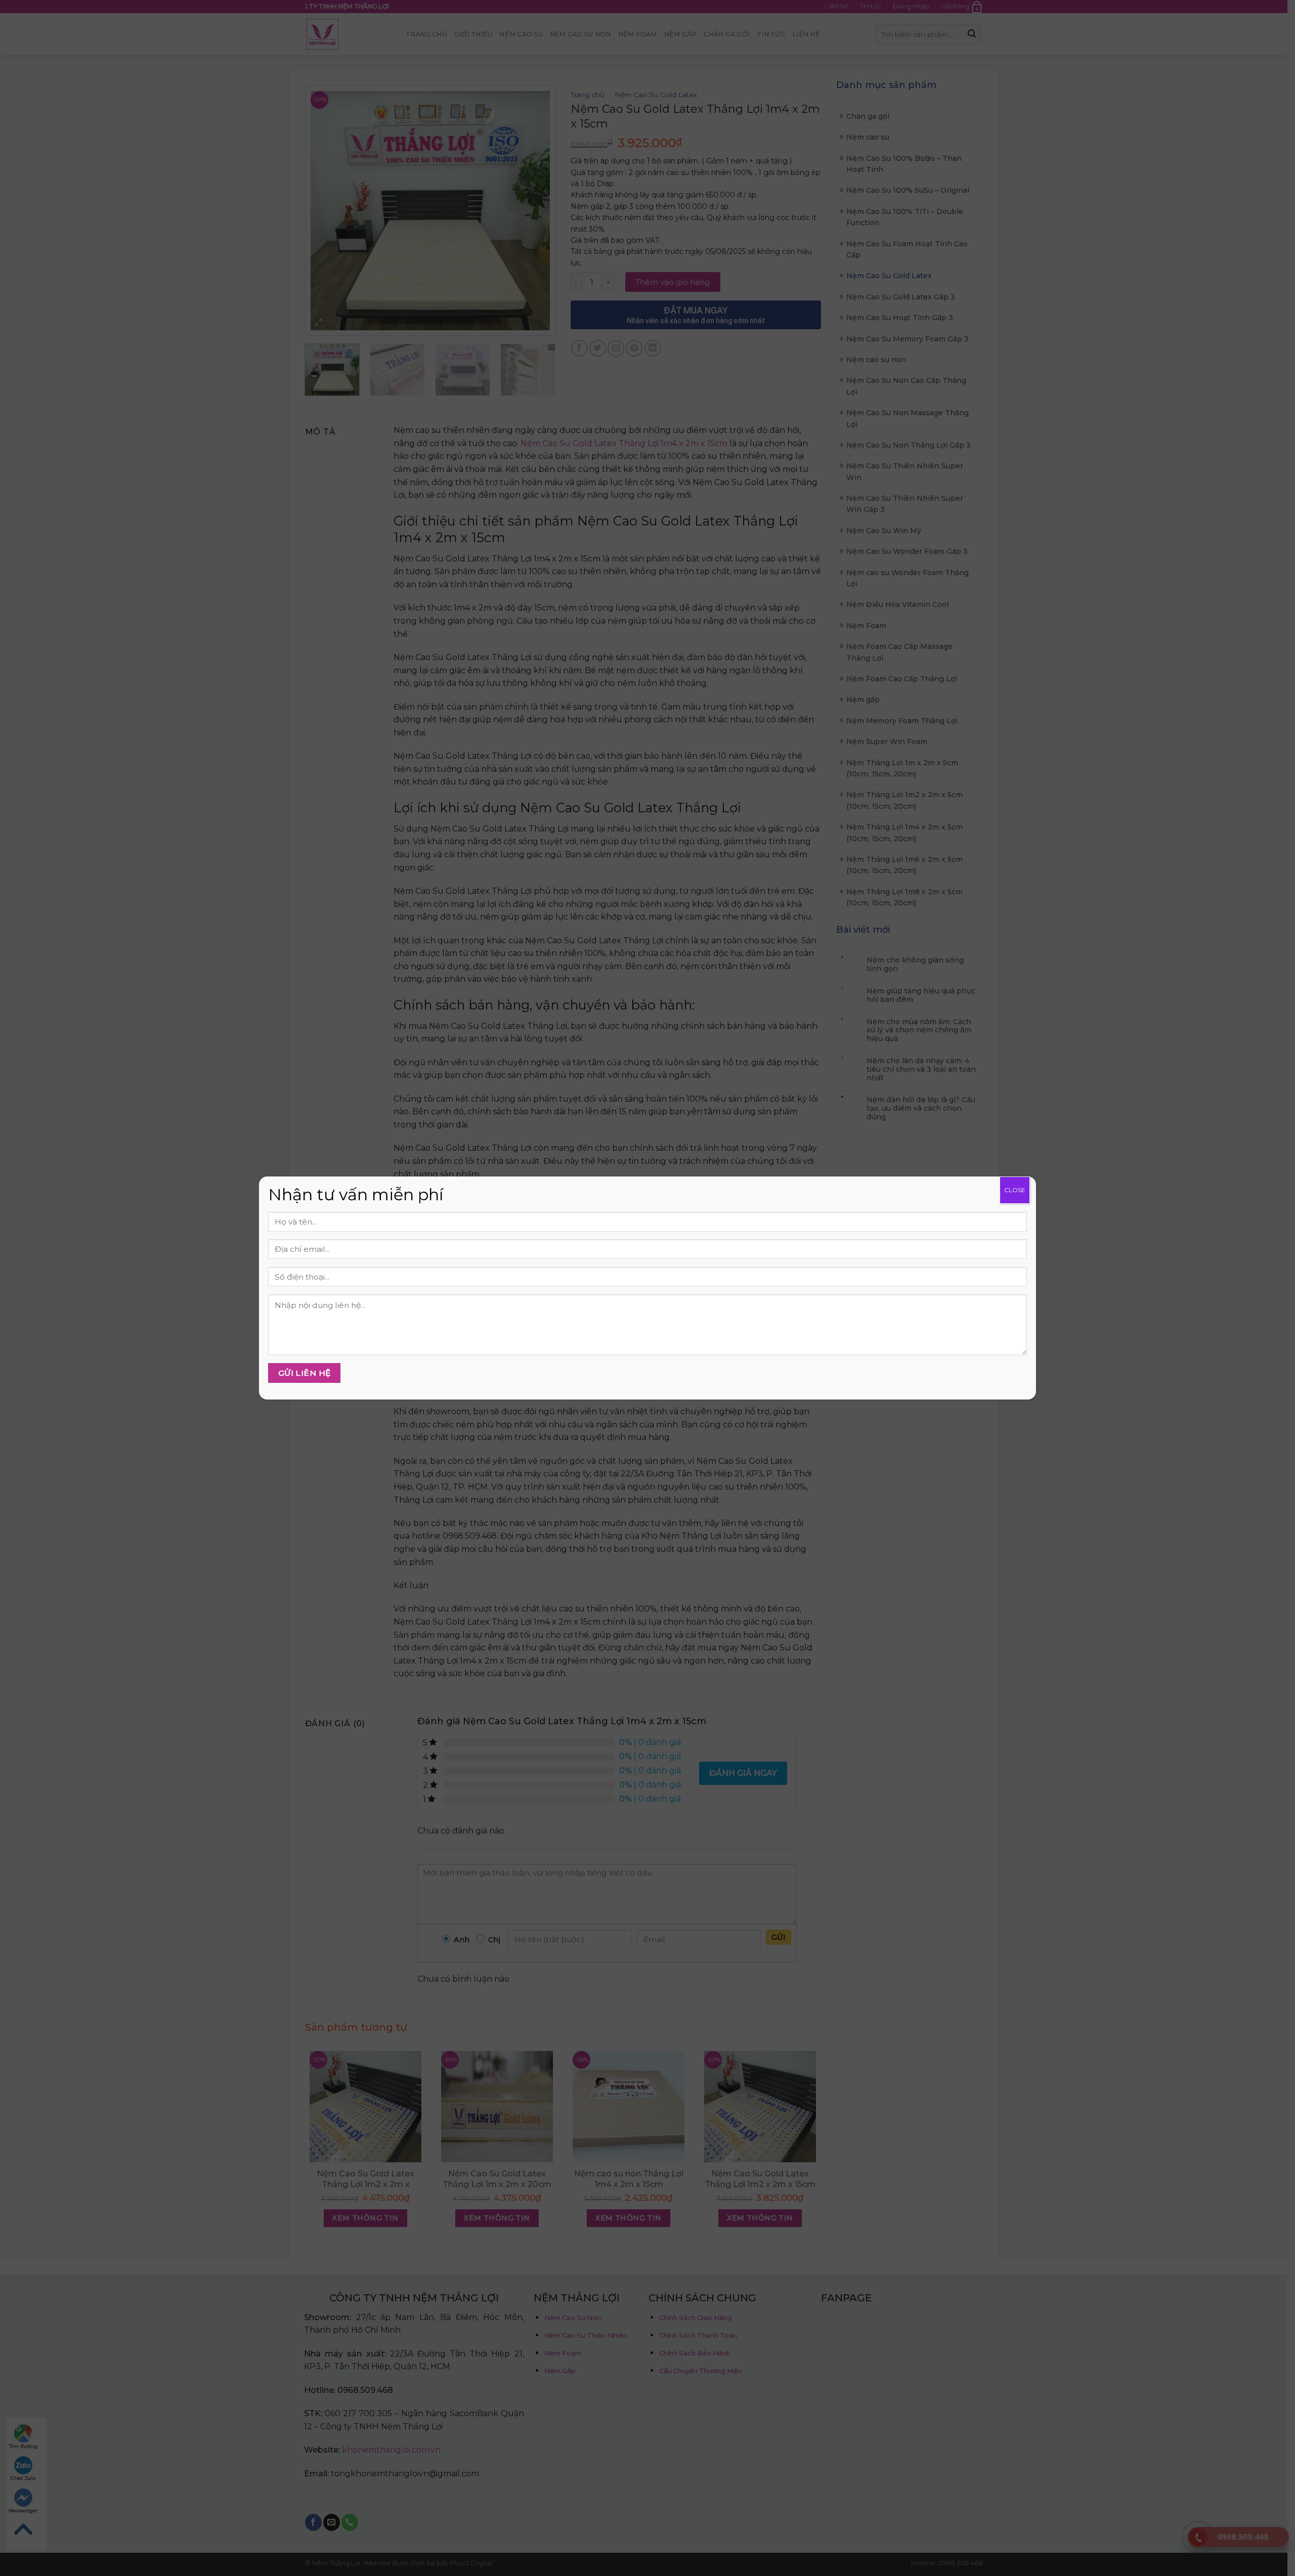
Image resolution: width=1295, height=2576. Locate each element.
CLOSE (1015, 1190)
